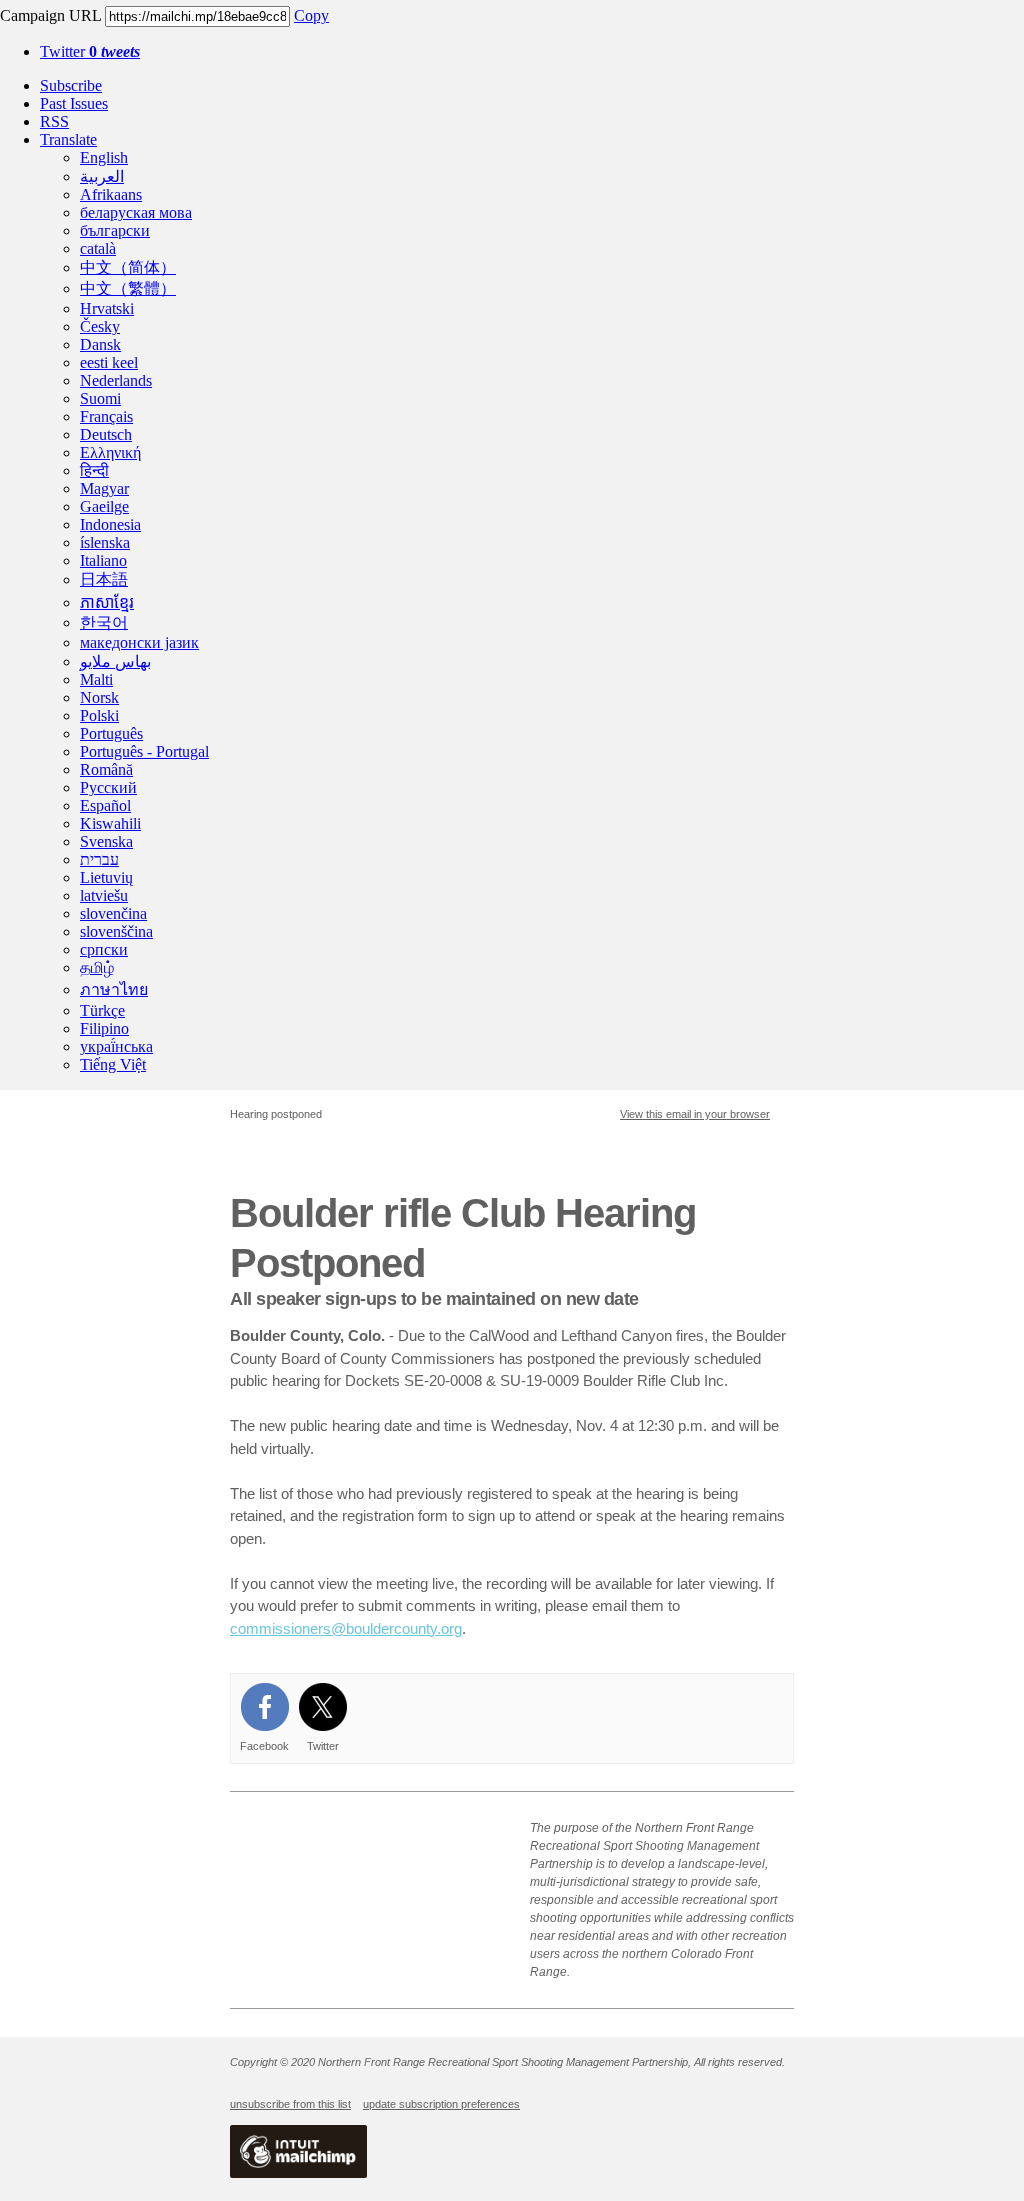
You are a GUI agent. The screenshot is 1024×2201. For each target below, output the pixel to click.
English (104, 157)
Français (106, 416)
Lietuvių (106, 877)
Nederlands (116, 380)
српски (104, 949)
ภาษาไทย (114, 989)
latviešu (104, 895)
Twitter (90, 51)
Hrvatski (107, 308)
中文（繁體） (128, 288)
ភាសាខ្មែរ (107, 602)
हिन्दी (94, 470)
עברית (99, 859)
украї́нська (116, 1046)
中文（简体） (128, 267)
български (115, 230)
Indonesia (110, 524)
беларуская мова (136, 212)
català (98, 248)
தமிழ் (97, 967)
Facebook (264, 1746)
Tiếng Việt (113, 1064)
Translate (68, 139)
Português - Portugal (144, 751)
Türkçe (102, 1010)
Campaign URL (50, 15)
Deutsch (106, 434)
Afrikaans (111, 194)
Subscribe (71, 85)
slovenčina (113, 913)
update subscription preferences (441, 2104)
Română (106, 769)
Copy (311, 15)
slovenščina (116, 931)
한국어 (104, 622)
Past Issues (74, 103)
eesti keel (109, 362)
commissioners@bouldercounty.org (346, 1628)
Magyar (104, 488)
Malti (96, 679)
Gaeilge (104, 506)
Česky (100, 326)
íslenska (105, 542)
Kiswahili (110, 823)
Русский (108, 787)
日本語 (104, 579)
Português (111, 733)
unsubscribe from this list (290, 2104)
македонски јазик (139, 642)
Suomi (100, 398)
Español (105, 805)
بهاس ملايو (115, 661)
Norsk (99, 697)
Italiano (103, 560)
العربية (102, 176)
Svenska (106, 841)
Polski (99, 715)
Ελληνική (110, 452)
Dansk (100, 344)
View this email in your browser (695, 1114)
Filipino (104, 1028)
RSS (54, 121)
